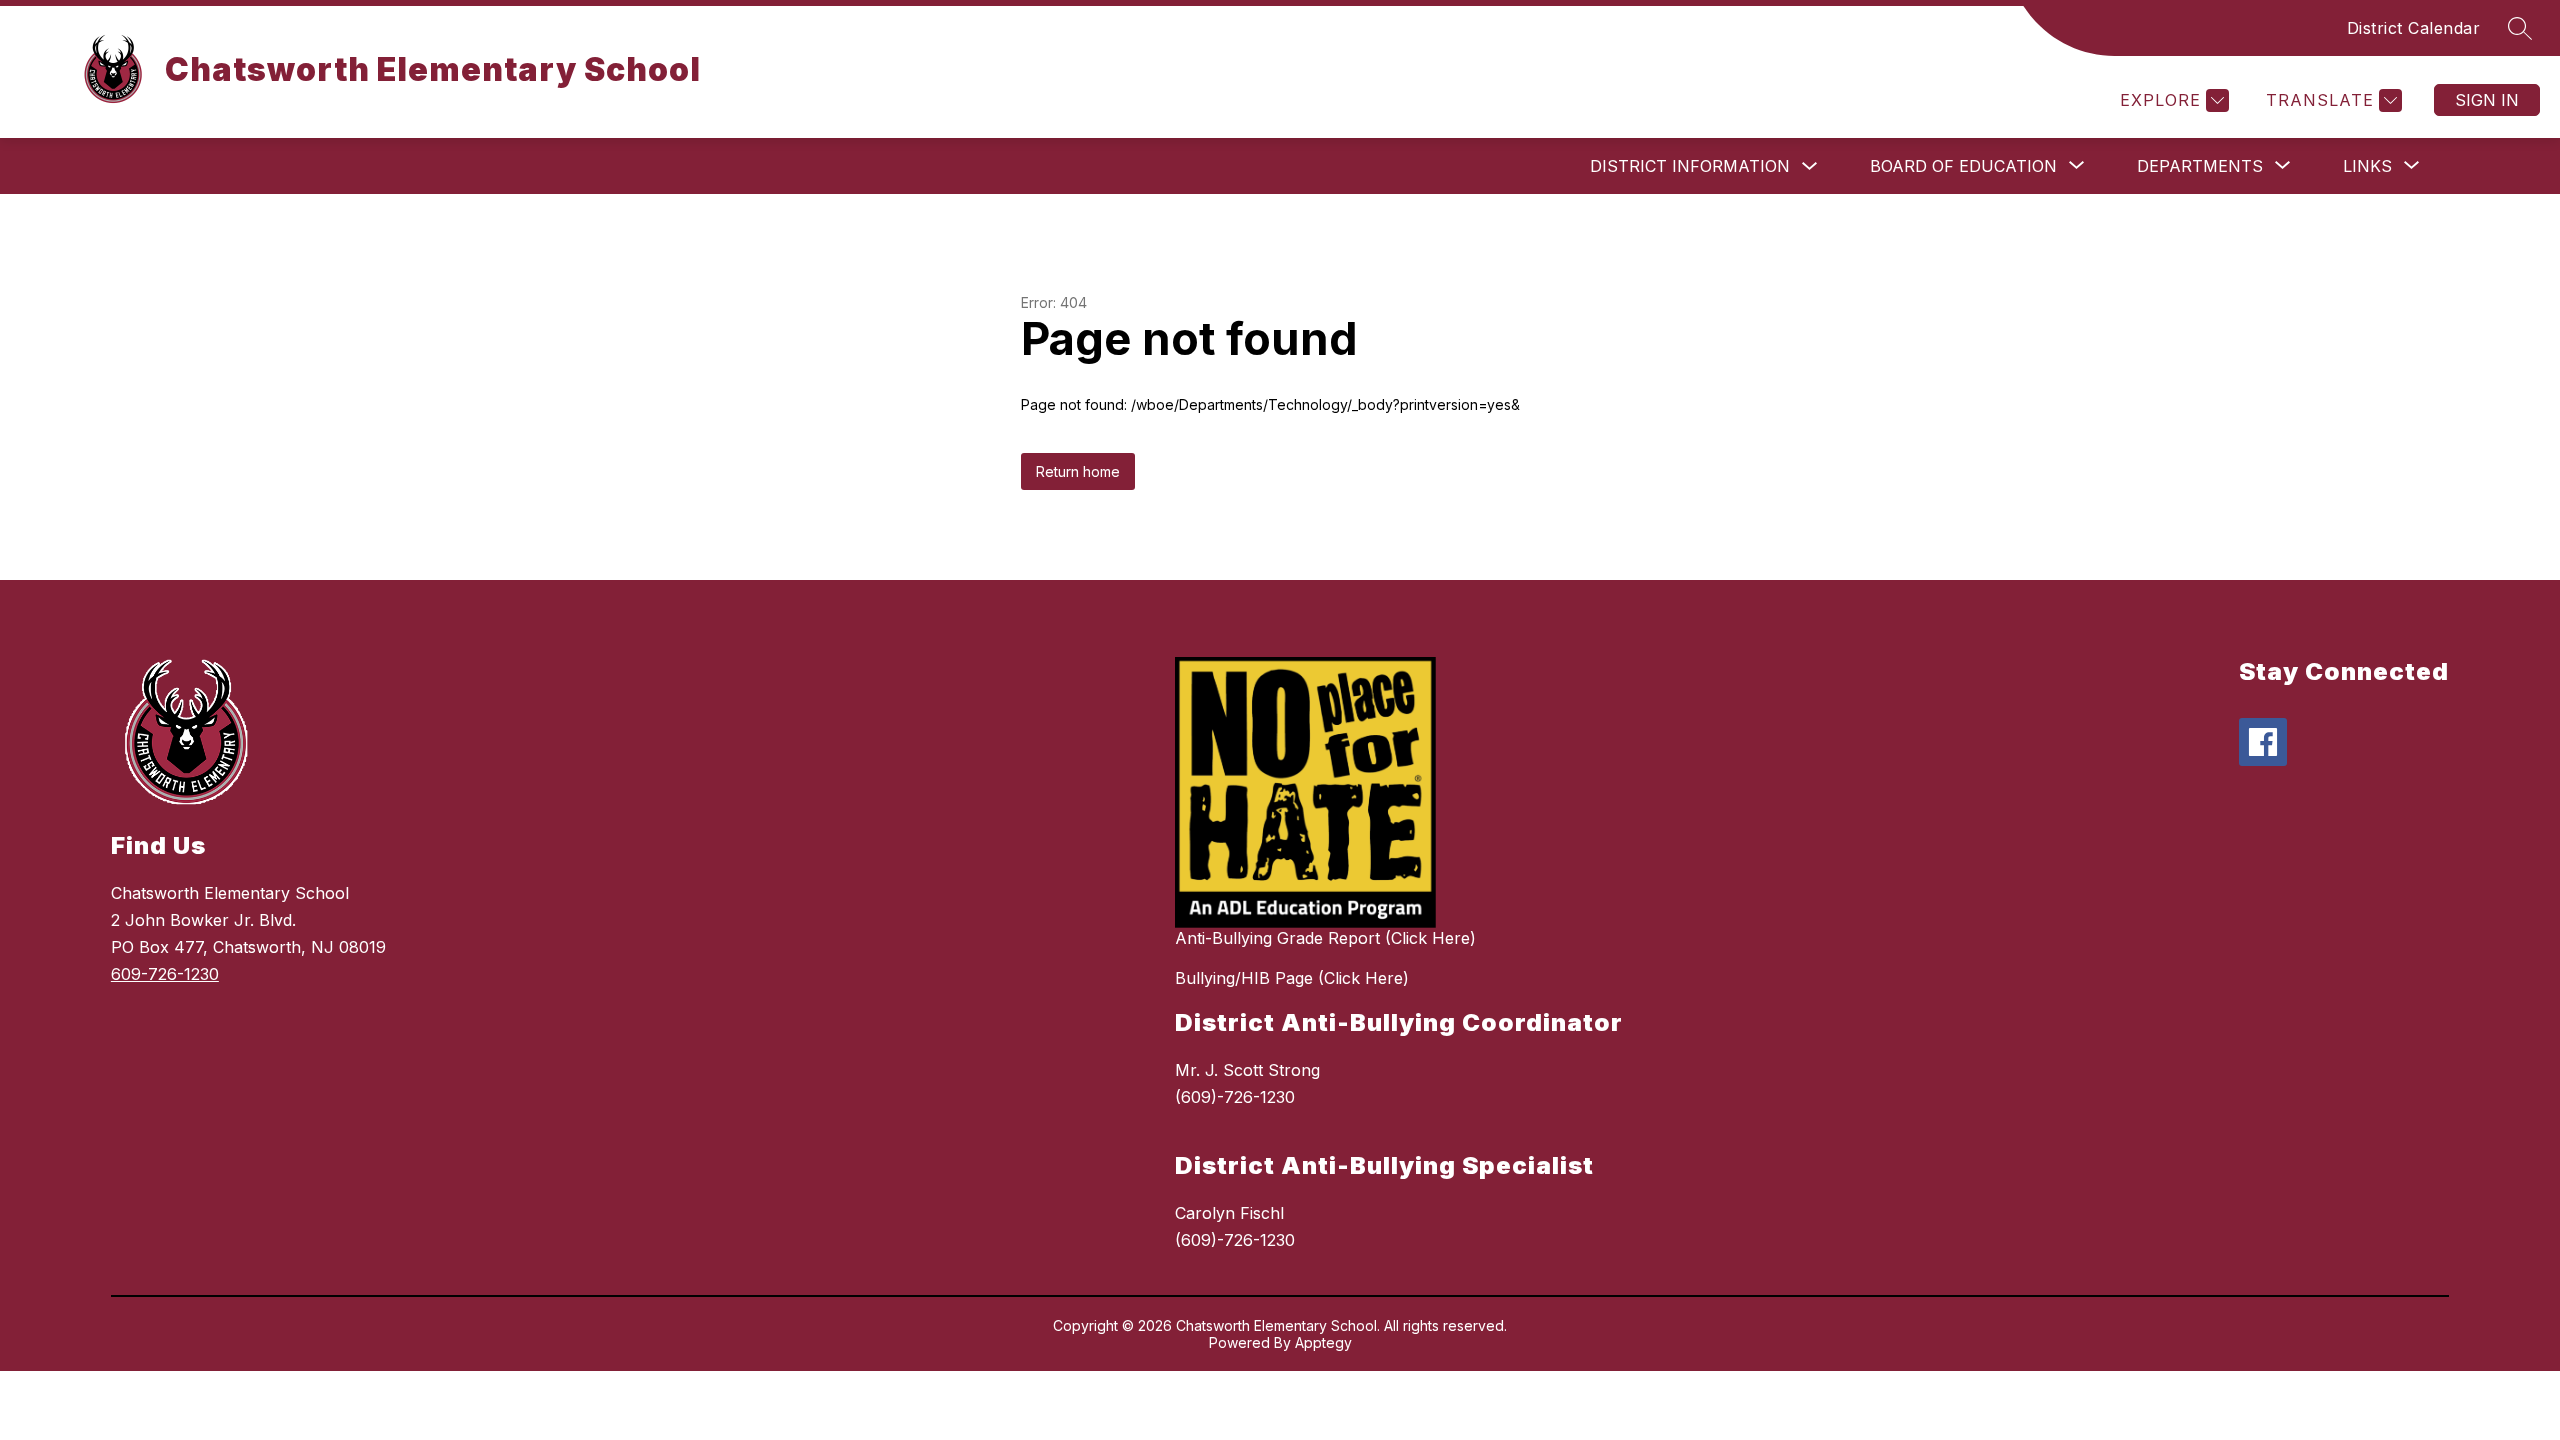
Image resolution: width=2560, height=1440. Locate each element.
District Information (1690, 166)
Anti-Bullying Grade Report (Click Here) (1325, 938)
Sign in (2487, 100)
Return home (1078, 471)
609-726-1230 (165, 974)
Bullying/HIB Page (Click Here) (1292, 978)
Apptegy (1323, 1342)
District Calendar (2414, 28)
